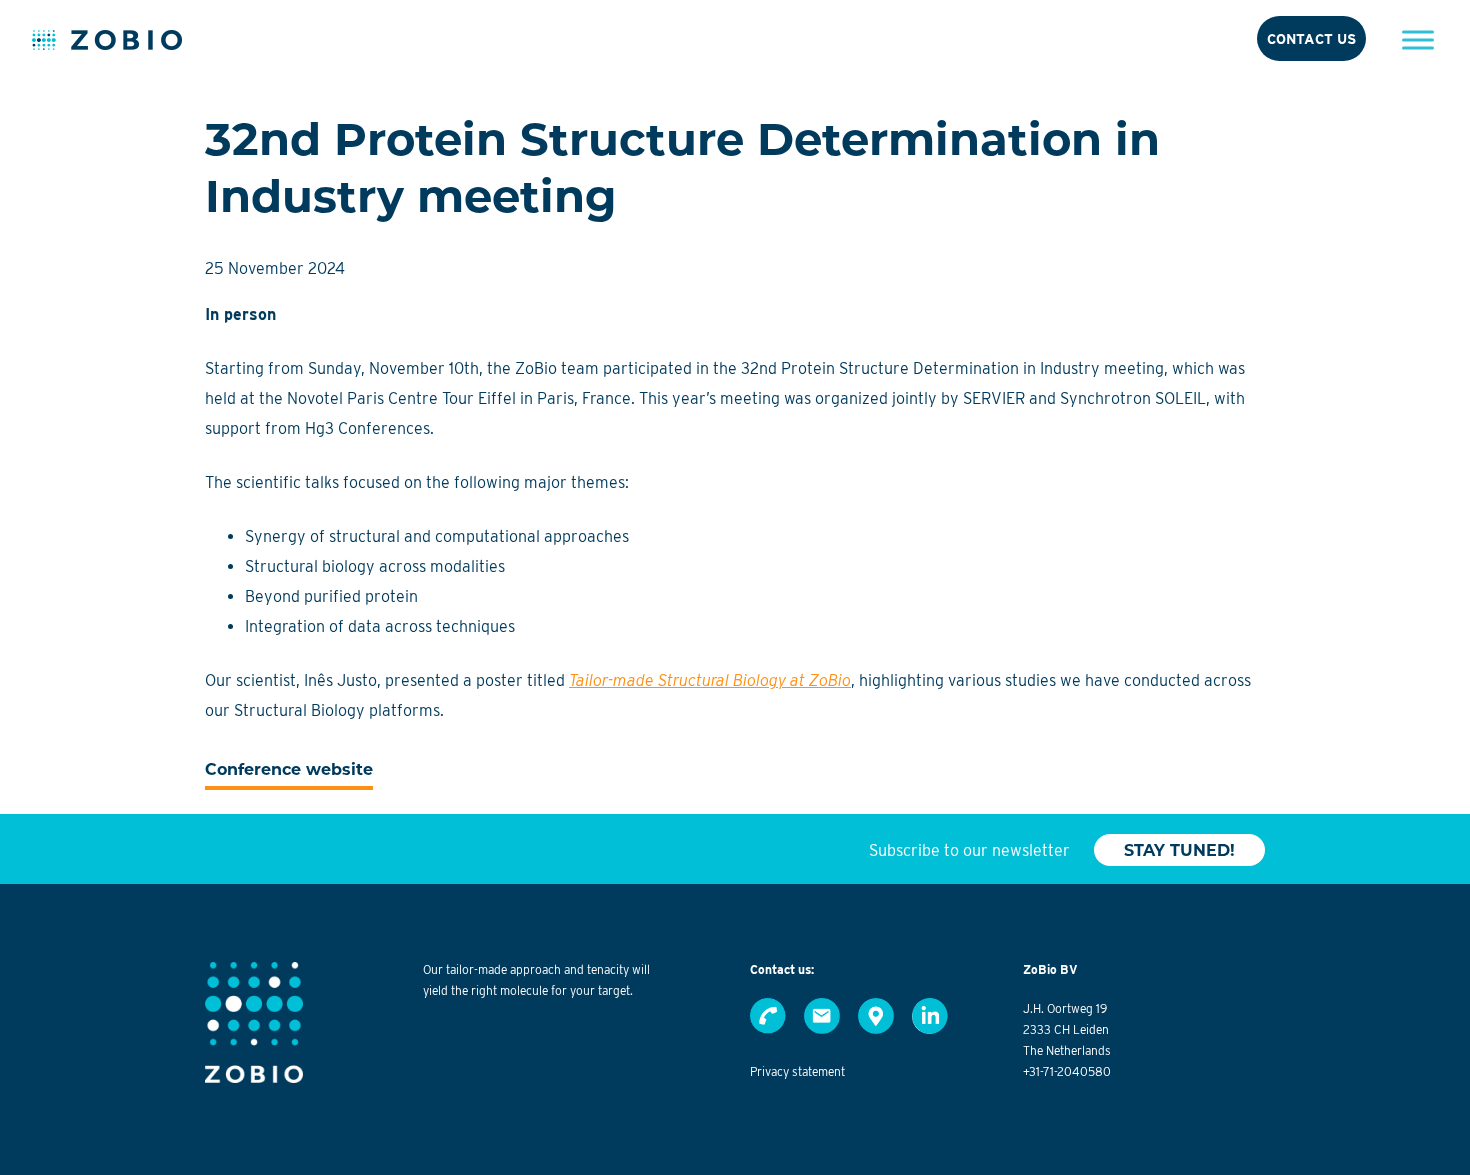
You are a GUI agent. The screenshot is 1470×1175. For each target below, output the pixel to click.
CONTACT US (1311, 39)
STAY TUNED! (1179, 850)
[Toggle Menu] (1418, 40)
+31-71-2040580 (1067, 1071)
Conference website (289, 769)
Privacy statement (797, 1071)
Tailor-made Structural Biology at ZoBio (710, 680)
